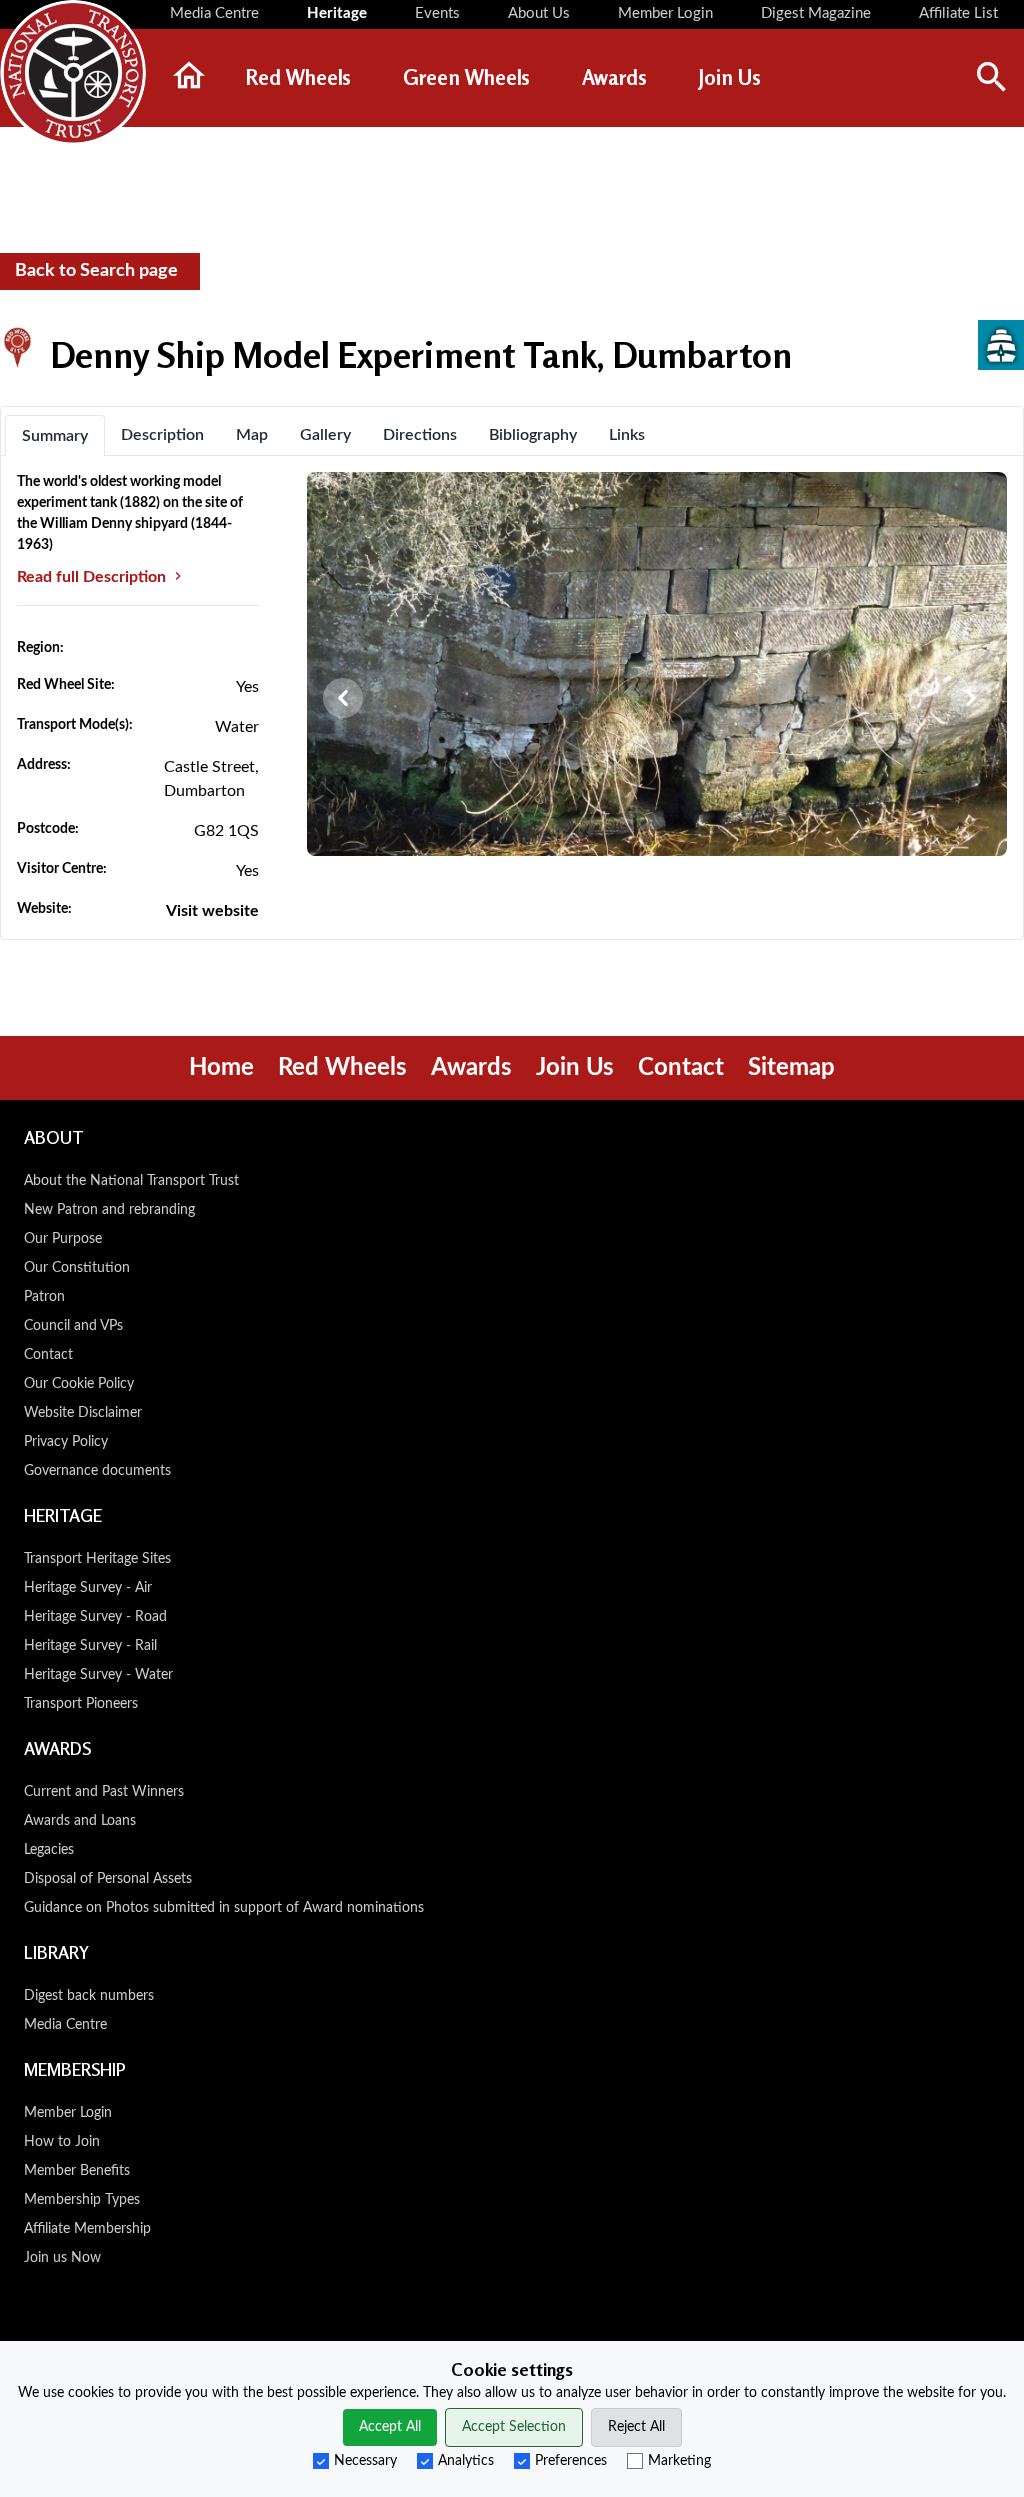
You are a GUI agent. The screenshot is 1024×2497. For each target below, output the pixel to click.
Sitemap (791, 1068)
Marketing (679, 2461)
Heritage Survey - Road (95, 1617)
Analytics (466, 2461)
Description (162, 435)
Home (221, 1068)
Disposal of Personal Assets (108, 1879)
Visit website (212, 911)
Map (252, 435)
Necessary (365, 2461)
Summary (55, 436)
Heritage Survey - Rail (90, 1646)
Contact (681, 1068)
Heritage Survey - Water (98, 1675)
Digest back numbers (89, 1996)
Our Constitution (77, 1268)
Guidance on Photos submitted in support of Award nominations (224, 1908)
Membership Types (82, 2200)
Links (627, 435)
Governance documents (97, 1471)
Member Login (68, 2113)
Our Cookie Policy (79, 1384)
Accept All (390, 2427)
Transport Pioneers (81, 1704)
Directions (420, 435)
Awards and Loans (80, 1821)
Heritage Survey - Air (88, 1588)
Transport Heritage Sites (97, 1559)
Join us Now (62, 2258)
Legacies (49, 1850)
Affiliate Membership (87, 2229)
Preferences (571, 2461)
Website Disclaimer (83, 1413)
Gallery (325, 435)
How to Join (62, 2142)
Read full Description (93, 577)
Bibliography (533, 435)
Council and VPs (73, 1326)
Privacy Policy (66, 1442)
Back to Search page (96, 271)
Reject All (636, 2427)
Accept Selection (514, 2427)
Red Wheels (342, 1068)
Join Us (575, 1068)
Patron (44, 1297)
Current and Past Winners (104, 1792)
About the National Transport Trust (131, 1181)
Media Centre (65, 2025)
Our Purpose (63, 1239)
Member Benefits (77, 2171)
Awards (471, 1068)
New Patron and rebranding (109, 1210)
